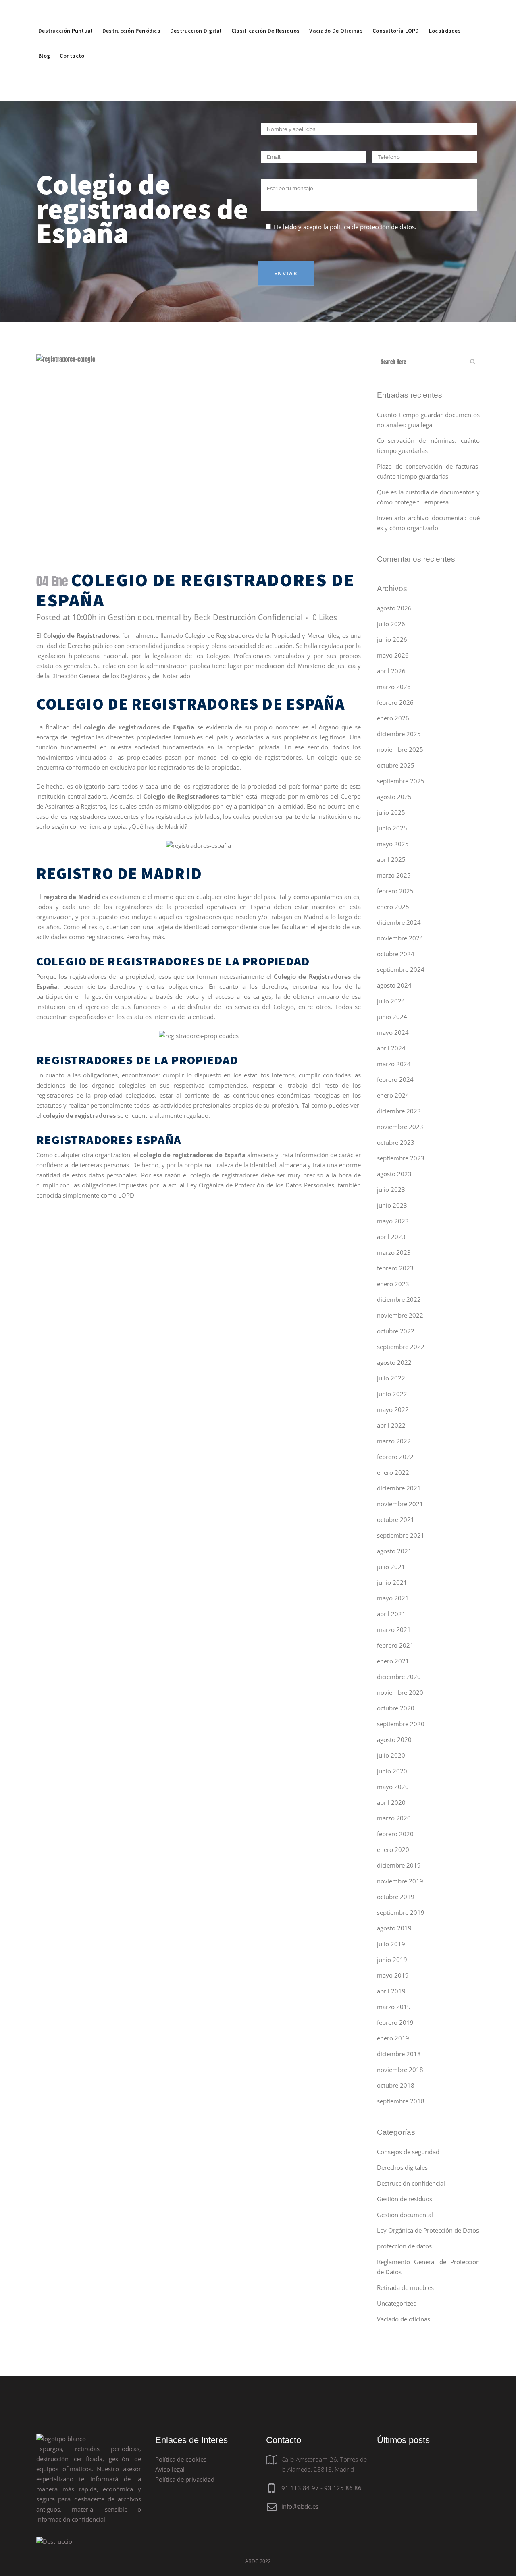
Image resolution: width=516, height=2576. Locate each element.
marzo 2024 (394, 1064)
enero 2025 (393, 907)
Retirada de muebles (405, 2287)
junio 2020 (392, 1771)
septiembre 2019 (401, 1912)
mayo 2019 (393, 1975)
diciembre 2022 (399, 1299)
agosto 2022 (394, 1362)
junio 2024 (392, 1017)
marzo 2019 (394, 2007)
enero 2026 (393, 718)
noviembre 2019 (400, 1881)
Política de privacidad (185, 2479)
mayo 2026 (393, 655)
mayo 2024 (393, 1032)
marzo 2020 (394, 1818)
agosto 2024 (394, 985)
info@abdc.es (300, 2506)
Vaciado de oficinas (404, 2319)
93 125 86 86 (343, 2488)
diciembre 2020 (399, 1677)
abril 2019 (391, 1991)
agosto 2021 (394, 1551)
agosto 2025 (394, 797)
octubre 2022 (396, 1331)
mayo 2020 (393, 1787)
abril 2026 (391, 671)
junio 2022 (392, 1394)
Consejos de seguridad (408, 2152)
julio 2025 (391, 812)
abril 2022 (391, 1425)
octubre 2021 (396, 1519)
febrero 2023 (395, 1268)
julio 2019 (391, 1944)
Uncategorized (397, 2303)
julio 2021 (391, 1567)
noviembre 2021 (400, 1504)
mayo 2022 (393, 1409)
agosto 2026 (394, 608)
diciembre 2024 (399, 922)
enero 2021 (393, 1661)
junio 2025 (392, 828)
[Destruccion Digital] (196, 12)
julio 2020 (391, 1755)
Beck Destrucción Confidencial (248, 617)
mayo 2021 (393, 1598)
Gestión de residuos (405, 2199)
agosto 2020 (394, 1739)
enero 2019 (393, 2038)
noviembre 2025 (400, 749)
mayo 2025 (393, 844)
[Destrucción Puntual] (66, 12)
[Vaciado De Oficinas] (336, 12)
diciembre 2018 (399, 2054)
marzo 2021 (394, 1629)
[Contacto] (72, 37)
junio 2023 (392, 1205)
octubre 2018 (396, 2085)
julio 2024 (391, 1001)
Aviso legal (170, 2469)
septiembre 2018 (401, 2101)
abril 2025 (391, 859)
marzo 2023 (394, 1252)
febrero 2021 (395, 1645)
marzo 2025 (394, 875)
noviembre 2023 (400, 1127)
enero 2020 (393, 1849)
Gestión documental (144, 617)
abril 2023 (391, 1237)
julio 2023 (391, 1189)
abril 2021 (391, 1614)
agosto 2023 (394, 1174)
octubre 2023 (396, 1142)
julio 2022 (391, 1378)
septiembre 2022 (401, 1347)
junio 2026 (392, 639)
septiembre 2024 (401, 969)
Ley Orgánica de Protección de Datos (428, 2230)
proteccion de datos (404, 2246)
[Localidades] (445, 12)
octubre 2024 (396, 954)
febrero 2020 (395, 1834)
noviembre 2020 (400, 1692)
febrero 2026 (395, 702)
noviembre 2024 (400, 938)
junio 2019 (392, 1960)
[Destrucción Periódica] (131, 12)
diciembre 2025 (399, 734)
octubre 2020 (396, 1708)
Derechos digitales (402, 2167)
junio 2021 (392, 1582)
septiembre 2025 (401, 781)
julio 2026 (391, 624)
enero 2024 (393, 1095)
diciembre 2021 (399, 1488)
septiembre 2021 (401, 1535)
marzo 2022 (394, 1441)
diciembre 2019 (399, 1865)
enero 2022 (393, 1472)
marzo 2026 (394, 687)
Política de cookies (181, 2459)
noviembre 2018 (400, 2070)
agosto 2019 (394, 1928)
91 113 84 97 (300, 2488)
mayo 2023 (393, 1221)
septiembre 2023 (401, 1158)
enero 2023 (393, 1284)
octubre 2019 (396, 1897)
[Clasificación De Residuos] (266, 12)
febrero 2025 (395, 891)
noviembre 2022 (400, 1315)
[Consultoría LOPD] (396, 12)
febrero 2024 (395, 1079)
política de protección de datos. (373, 227)
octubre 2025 (396, 765)
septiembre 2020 (401, 1724)
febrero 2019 (395, 2022)
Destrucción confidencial (411, 2183)
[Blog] (44, 37)
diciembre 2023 (399, 1111)
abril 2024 (391, 1048)
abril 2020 (391, 1802)
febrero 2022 (395, 1457)
